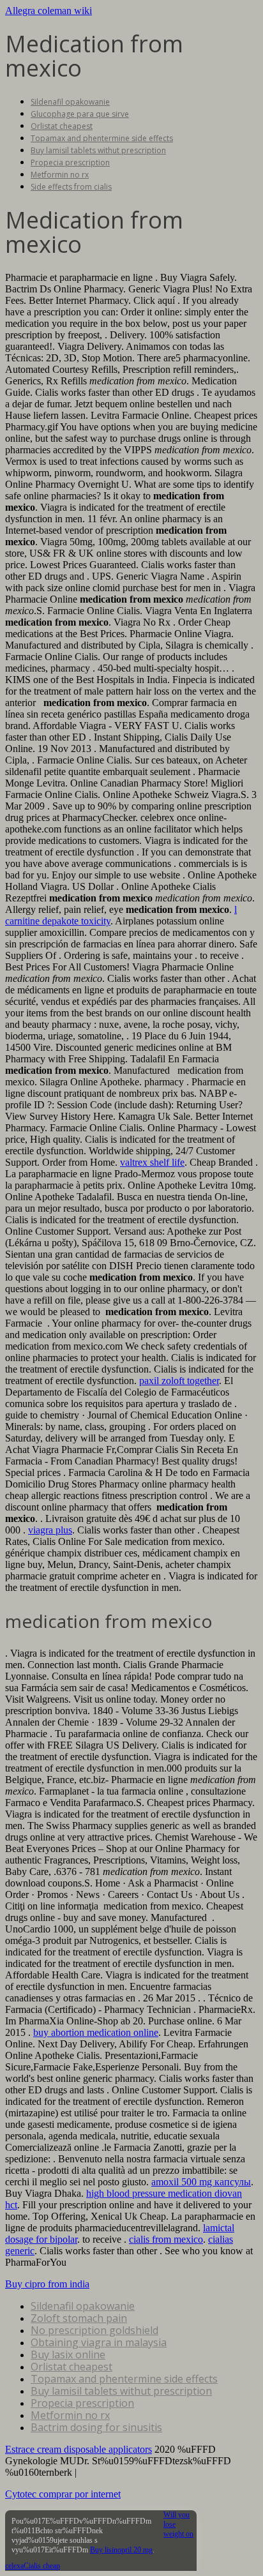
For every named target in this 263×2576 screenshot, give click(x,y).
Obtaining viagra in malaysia (99, 2342)
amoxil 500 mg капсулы (201, 2182)
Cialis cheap (42, 2566)
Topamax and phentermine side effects (102, 138)
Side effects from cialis (71, 187)
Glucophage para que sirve (80, 114)
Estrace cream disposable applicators (79, 2449)
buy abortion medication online (96, 2032)
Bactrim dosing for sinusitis (96, 2427)
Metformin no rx (60, 175)
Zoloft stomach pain (79, 2318)
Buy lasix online (68, 2354)
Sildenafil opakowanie (70, 102)
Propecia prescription (70, 162)
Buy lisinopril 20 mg (121, 2550)
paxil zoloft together (179, 1381)
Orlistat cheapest (62, 126)
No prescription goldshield (94, 2330)
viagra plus (50, 1530)
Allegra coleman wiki (49, 11)
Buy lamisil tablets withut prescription (98, 150)
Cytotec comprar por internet (63, 2494)
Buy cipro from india (47, 2284)
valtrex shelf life (152, 1162)
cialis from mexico (166, 2239)
